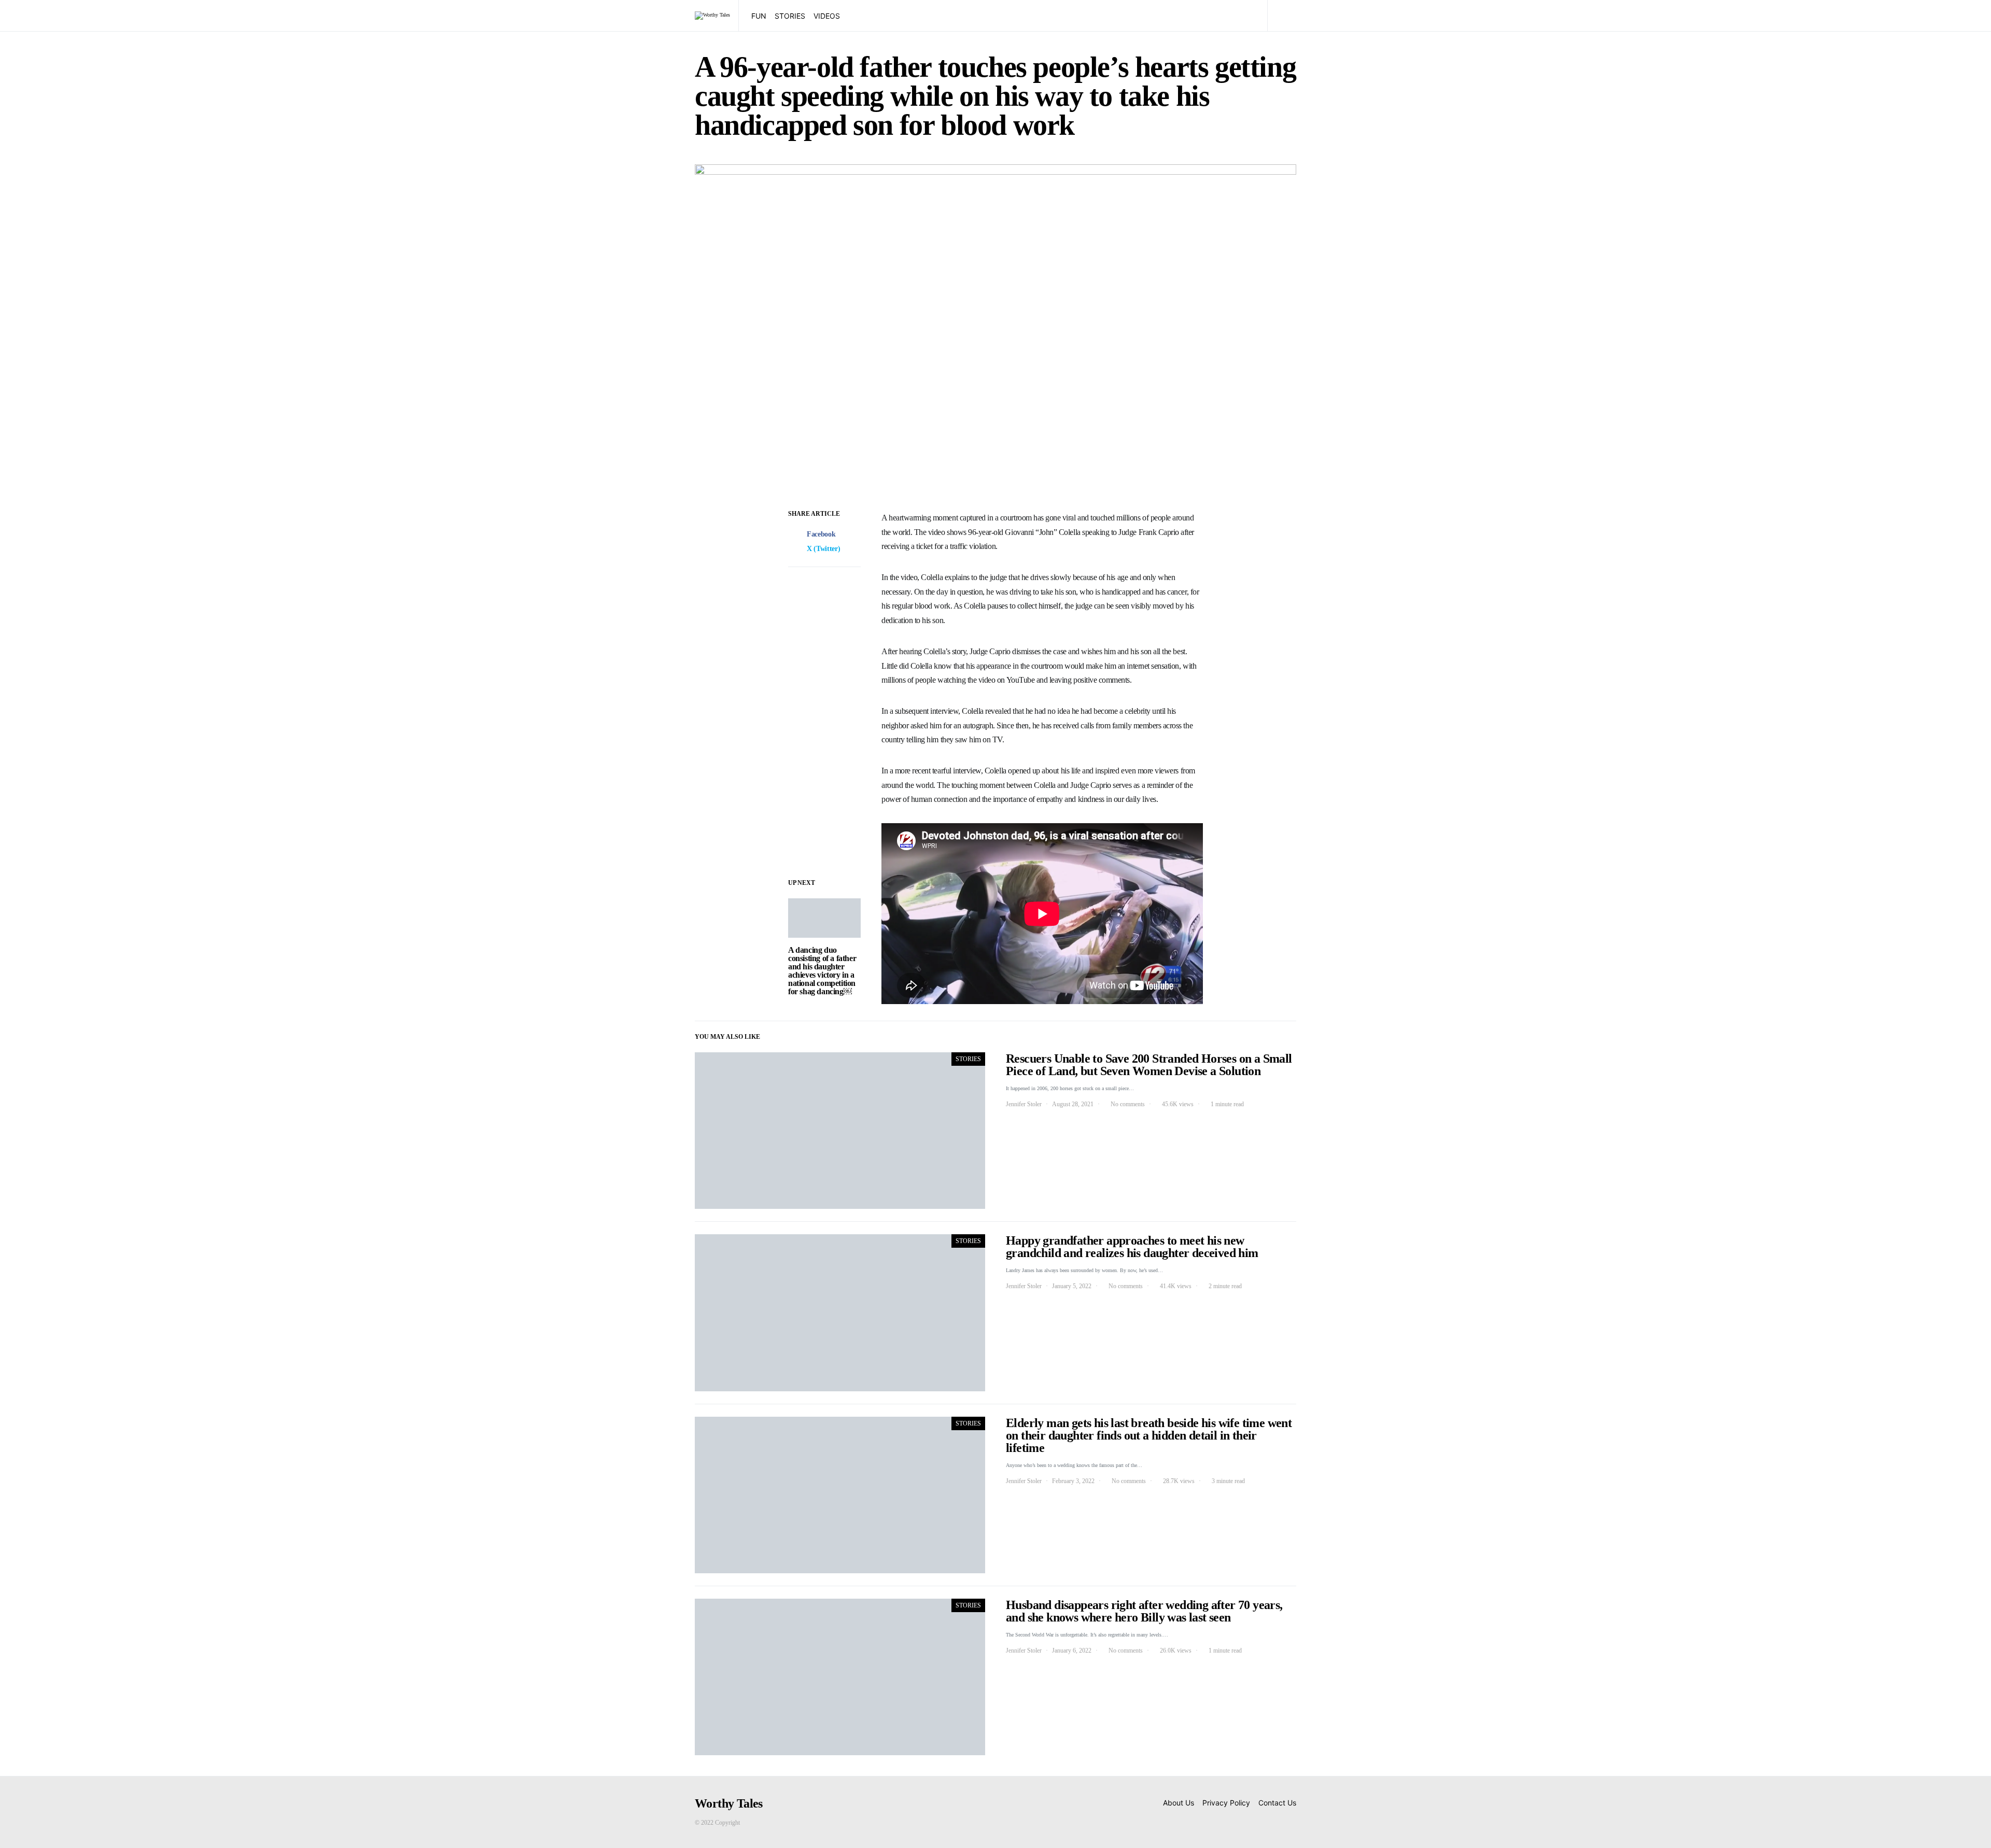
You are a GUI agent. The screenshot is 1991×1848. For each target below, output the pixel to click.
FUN (759, 16)
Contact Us (1277, 1803)
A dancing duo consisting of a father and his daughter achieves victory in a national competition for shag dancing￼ (822, 971)
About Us (1179, 1803)
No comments (1128, 1104)
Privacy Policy (1226, 1803)
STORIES (790, 16)
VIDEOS (827, 16)
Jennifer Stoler (1024, 1104)
